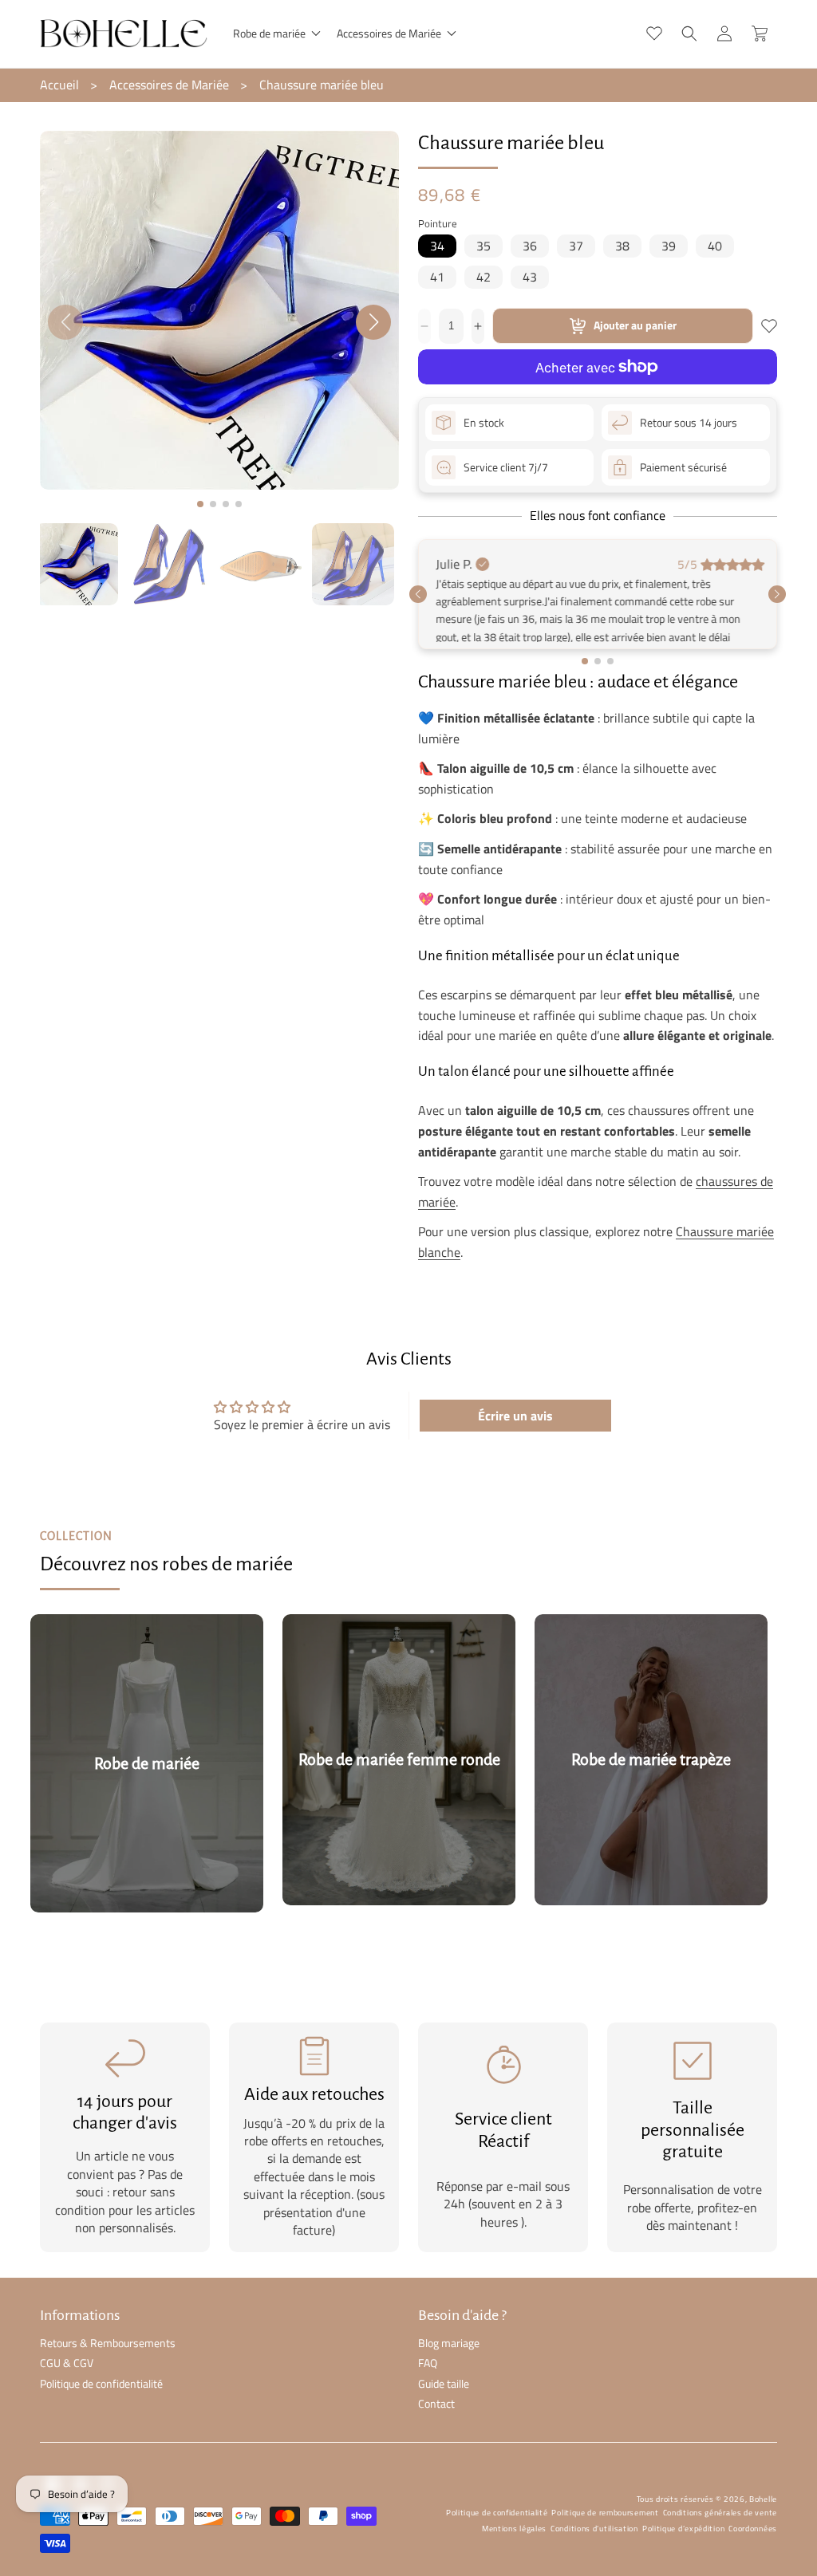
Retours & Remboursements (108, 2391)
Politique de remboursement (605, 2560)
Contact (436, 2450)
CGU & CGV (67, 2411)
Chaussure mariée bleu (322, 85)
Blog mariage (449, 2391)
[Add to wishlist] (769, 326)
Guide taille (444, 2430)
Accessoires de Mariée (169, 85)
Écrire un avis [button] (515, 1463)
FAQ (428, 2411)
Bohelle (763, 2547)
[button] (275, 33)
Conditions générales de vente (720, 2560)
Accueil (59, 85)
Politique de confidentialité (101, 2430)
